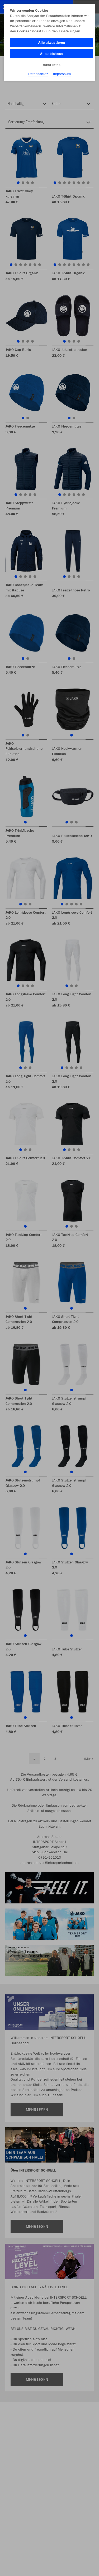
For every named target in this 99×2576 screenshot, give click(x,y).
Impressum (62, 74)
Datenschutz (38, 74)
